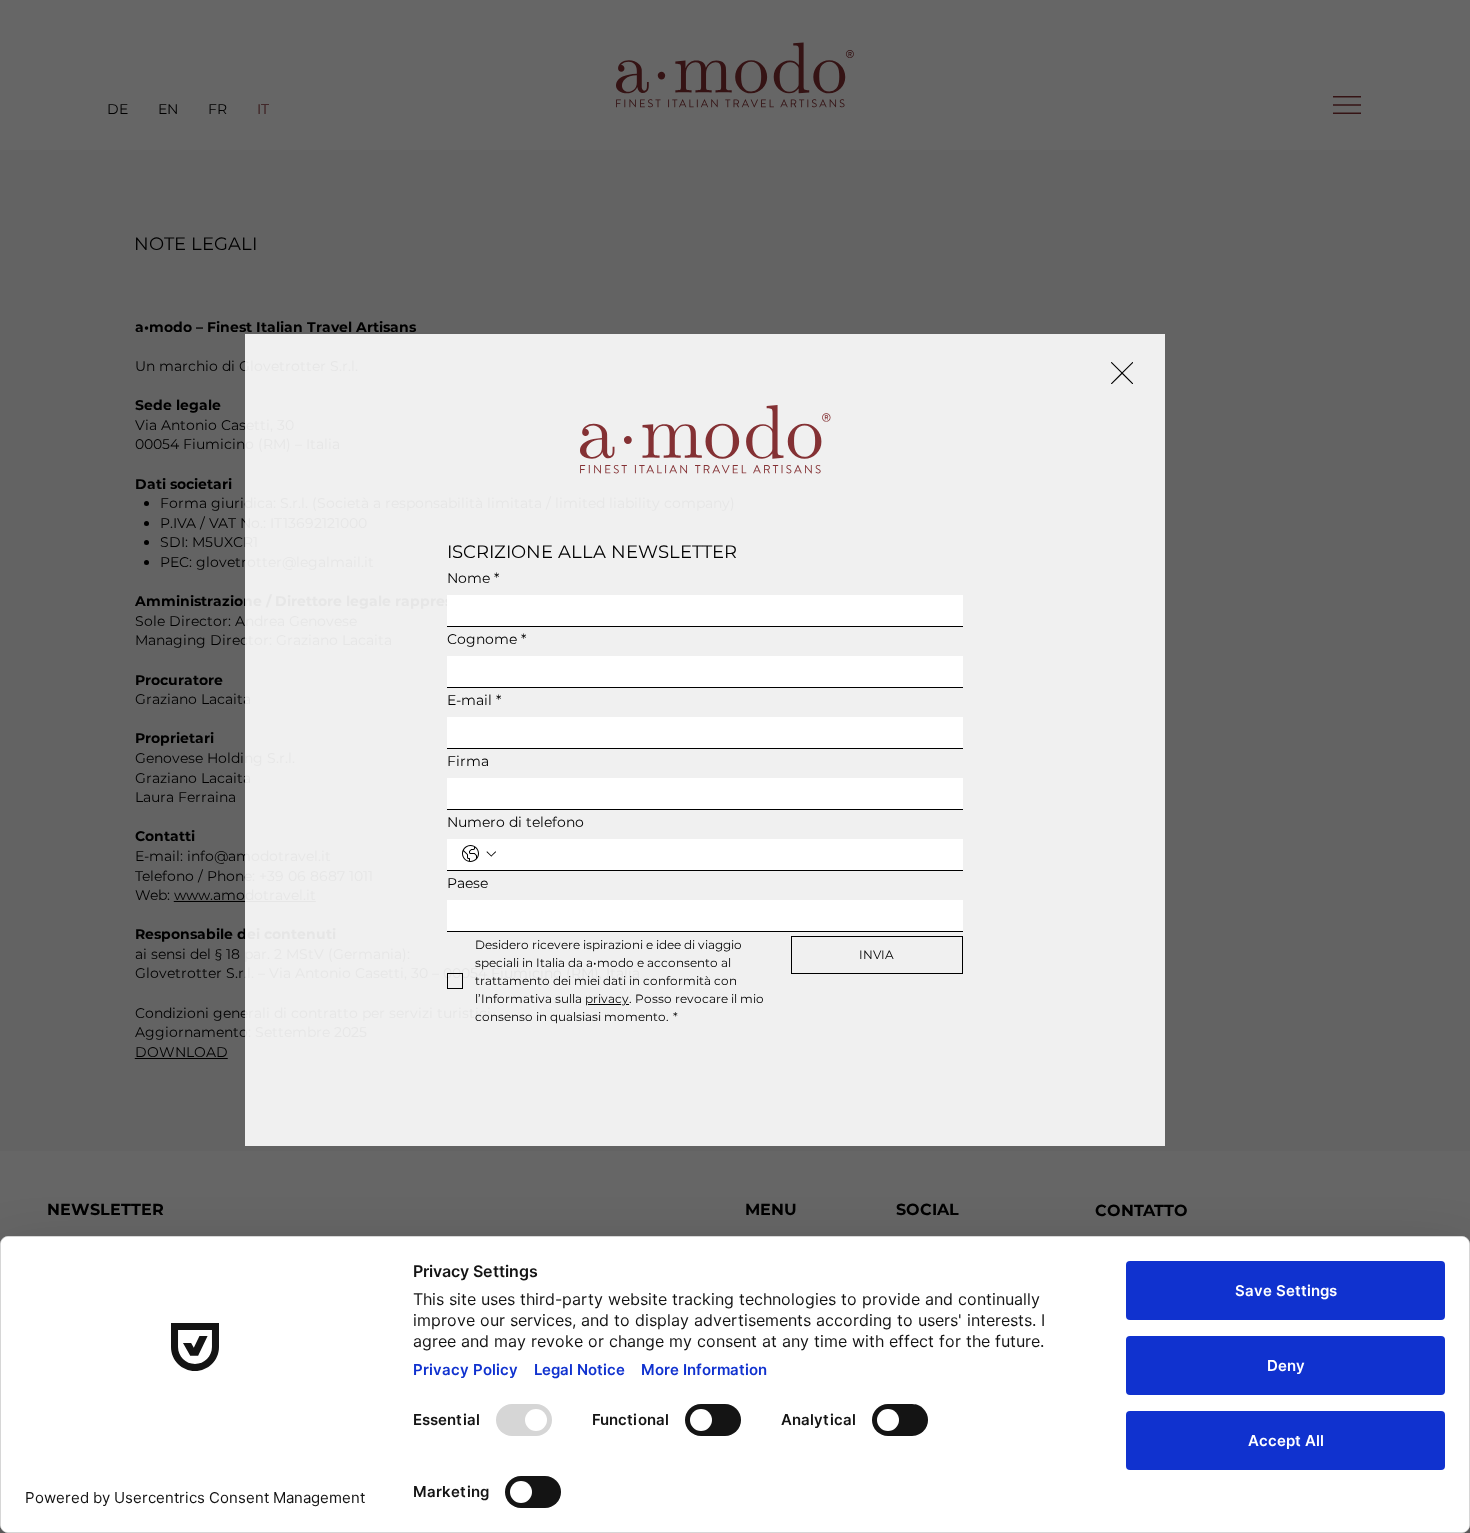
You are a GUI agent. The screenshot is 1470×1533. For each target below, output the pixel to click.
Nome (473, 578)
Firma (468, 761)
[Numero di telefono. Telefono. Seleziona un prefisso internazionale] (479, 854)
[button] (1122, 374)
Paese (467, 883)
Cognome (486, 639)
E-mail (474, 700)
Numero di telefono (515, 822)
